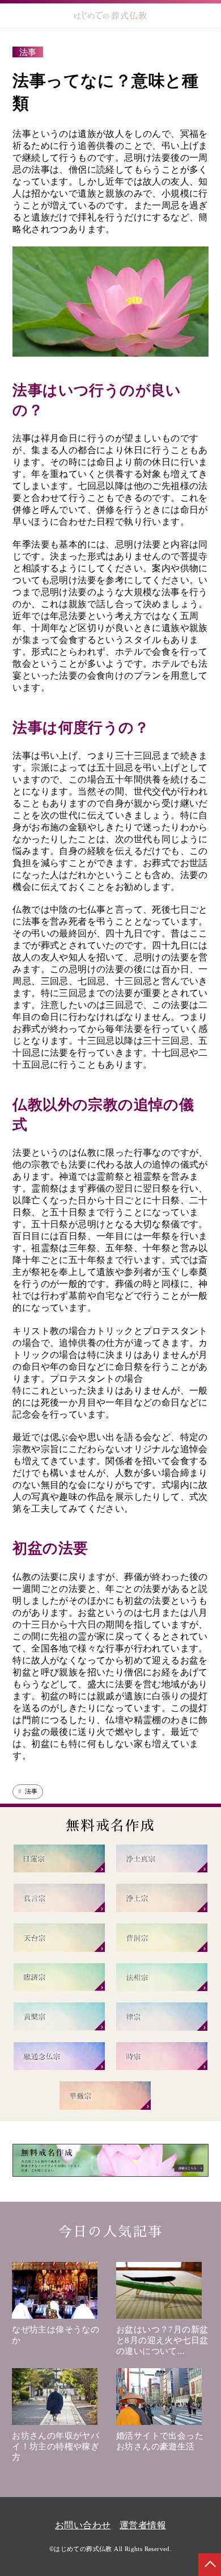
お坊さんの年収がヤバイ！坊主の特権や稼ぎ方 (56, 2447)
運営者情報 (143, 2525)
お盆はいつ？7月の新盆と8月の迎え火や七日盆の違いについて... (162, 2340)
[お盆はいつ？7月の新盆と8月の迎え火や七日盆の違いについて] (163, 2293)
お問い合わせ (83, 2525)
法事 (31, 1791)
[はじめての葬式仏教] (111, 16)
